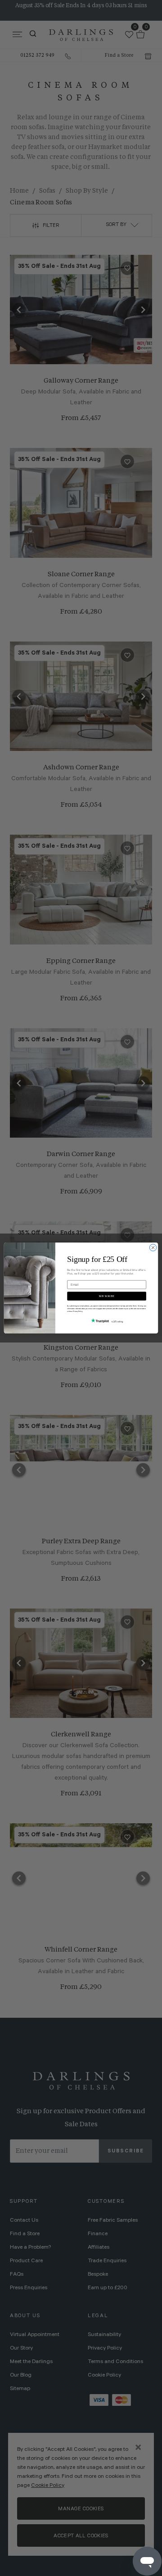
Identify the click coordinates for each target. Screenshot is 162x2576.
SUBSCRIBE (107, 1296)
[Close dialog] (153, 1248)
